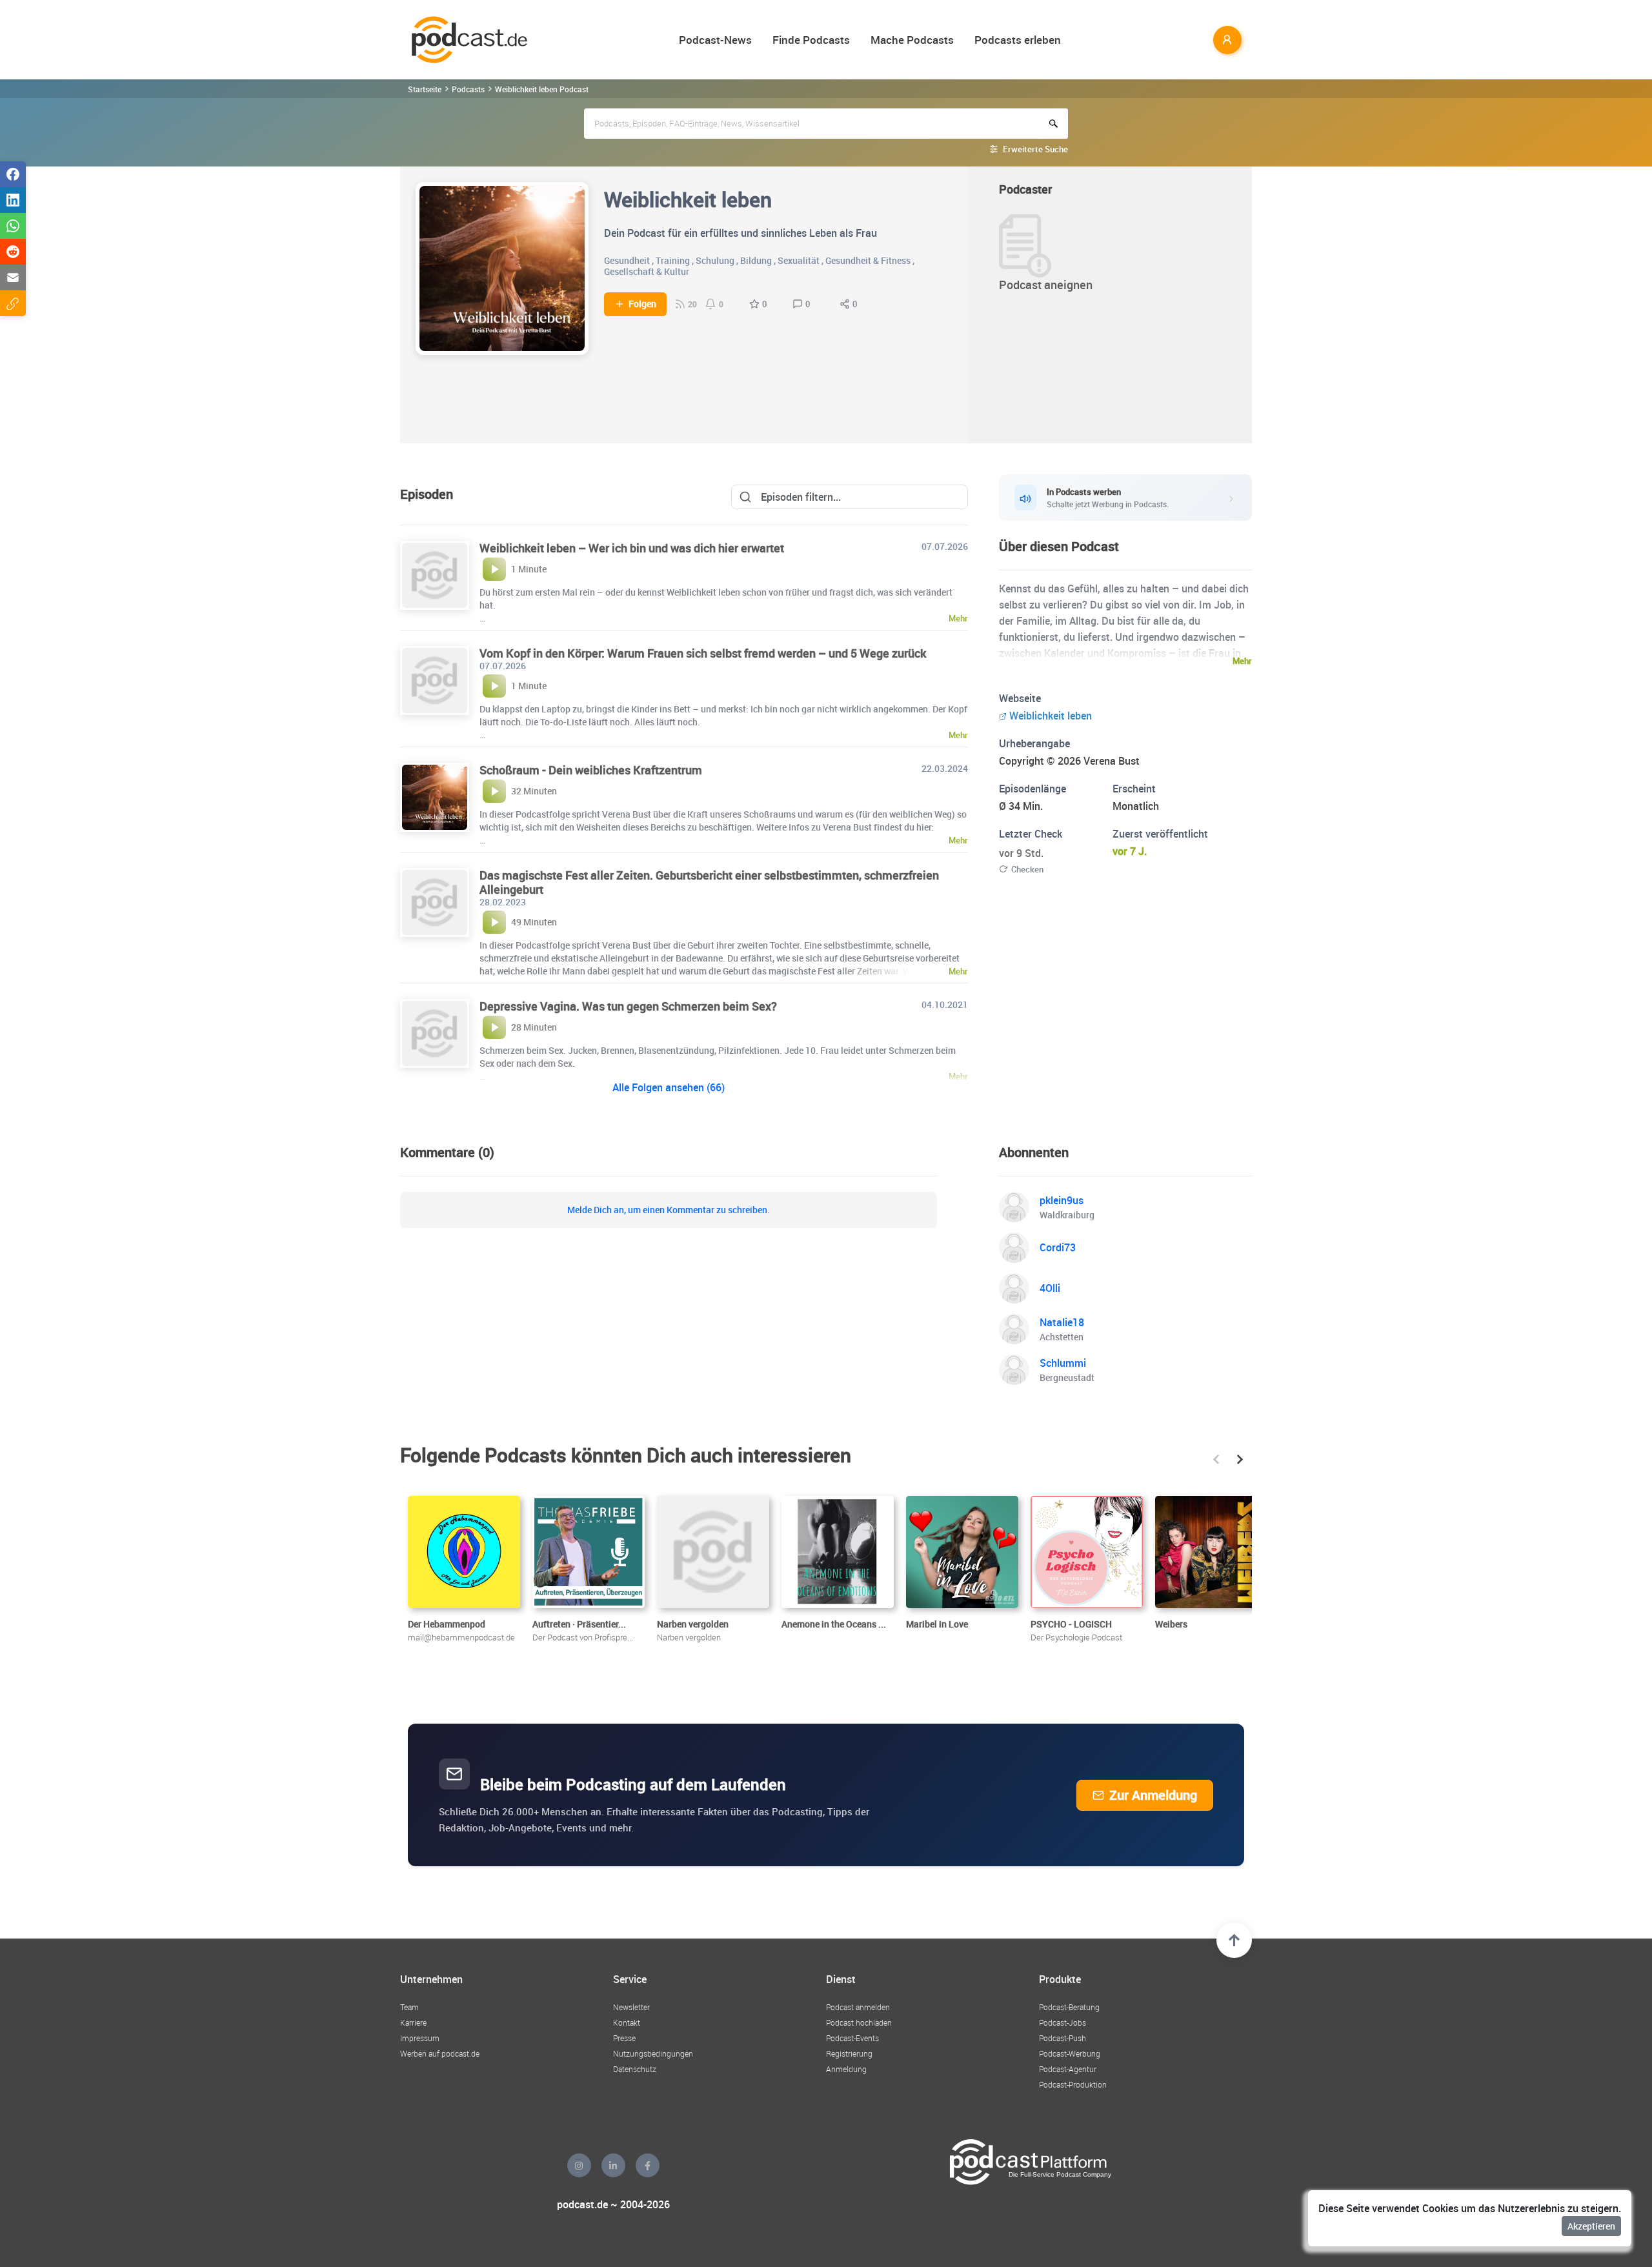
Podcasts (468, 89)
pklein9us (1062, 1200)
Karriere (413, 2022)
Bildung (756, 260)
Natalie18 (1062, 1322)
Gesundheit (627, 260)
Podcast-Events (852, 2038)
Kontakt (627, 2022)
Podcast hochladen (859, 2022)
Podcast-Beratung (1069, 2007)
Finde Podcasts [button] (811, 40)
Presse (624, 2038)
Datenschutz (635, 2069)
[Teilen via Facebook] (13, 174)
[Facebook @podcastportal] (648, 2165)
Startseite (425, 89)
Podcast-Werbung (1070, 2053)
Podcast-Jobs (1063, 2022)
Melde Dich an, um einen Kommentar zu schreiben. (669, 1210)
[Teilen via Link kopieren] (13, 303)
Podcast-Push (1063, 2038)
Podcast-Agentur (1068, 2069)
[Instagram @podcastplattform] (579, 2165)
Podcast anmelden (858, 2007)
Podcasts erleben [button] (1018, 40)
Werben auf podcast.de (440, 2053)
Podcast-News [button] (715, 40)
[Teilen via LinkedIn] (13, 200)
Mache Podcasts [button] (912, 40)
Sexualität (799, 260)
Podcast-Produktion (1073, 2084)
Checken (1027, 869)
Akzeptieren (1591, 2226)
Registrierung (849, 2053)
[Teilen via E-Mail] (13, 277)
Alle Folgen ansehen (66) (669, 1087)
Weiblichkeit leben (1051, 716)
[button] (1216, 1459)
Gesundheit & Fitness (868, 260)
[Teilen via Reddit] (13, 252)
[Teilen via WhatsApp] (13, 226)
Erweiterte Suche (1035, 149)
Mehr (1242, 661)
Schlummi (1063, 1363)
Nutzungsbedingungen (653, 2053)
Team (409, 2007)
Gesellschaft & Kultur (647, 271)
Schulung (715, 260)
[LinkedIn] (613, 2165)
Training (673, 260)
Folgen (642, 304)
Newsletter (631, 2007)
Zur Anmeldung (1153, 1795)
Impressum (420, 2038)
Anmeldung (846, 2069)
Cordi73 (1058, 1247)
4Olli (1050, 1288)
